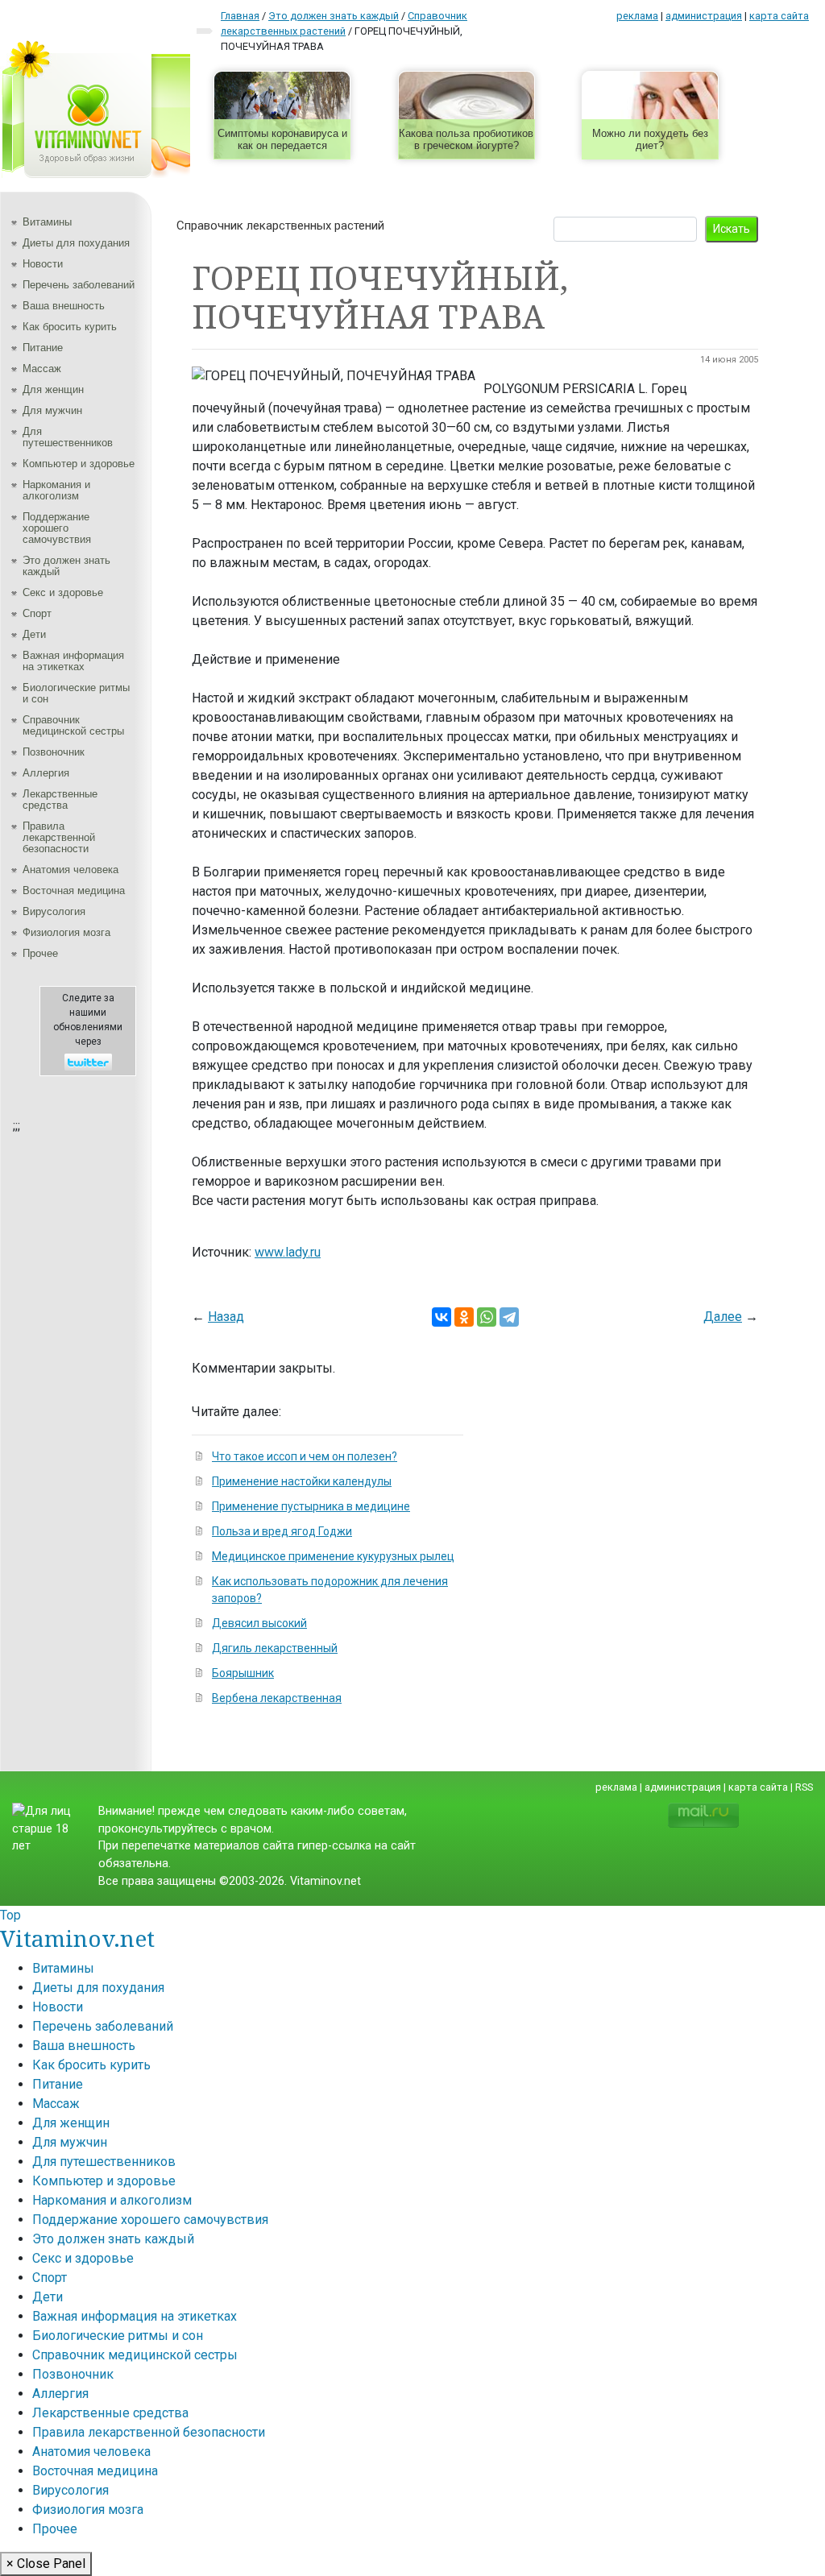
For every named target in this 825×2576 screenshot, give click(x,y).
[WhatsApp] (487, 1317)
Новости (43, 264)
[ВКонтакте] (442, 1317)
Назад (226, 1317)
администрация (704, 16)
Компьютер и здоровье (79, 464)
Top (10, 1915)
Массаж (42, 369)
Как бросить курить (70, 327)
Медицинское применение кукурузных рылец (333, 1556)
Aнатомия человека (70, 870)
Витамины (47, 222)
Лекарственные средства (60, 799)
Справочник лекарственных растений (280, 226)
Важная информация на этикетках (73, 661)
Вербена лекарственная (277, 1698)
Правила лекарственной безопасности (59, 837)
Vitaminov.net (77, 1938)
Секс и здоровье (63, 592)
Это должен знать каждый (66, 566)
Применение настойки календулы (302, 1481)
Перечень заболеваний (79, 285)
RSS (804, 1787)
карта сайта (779, 16)
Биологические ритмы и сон (76, 693)
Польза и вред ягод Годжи (282, 1531)
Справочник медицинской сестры (73, 725)
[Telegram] (509, 1317)
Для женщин (53, 389)
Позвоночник (54, 752)
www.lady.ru (288, 1252)
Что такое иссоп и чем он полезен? (305, 1456)
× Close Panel (46, 2564)
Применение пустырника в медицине (311, 1506)
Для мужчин (52, 410)
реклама (637, 16)
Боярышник (243, 1673)
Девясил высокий (259, 1623)
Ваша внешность (64, 306)
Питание (43, 348)
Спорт (37, 613)
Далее (723, 1317)
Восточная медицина (74, 890)
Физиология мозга (66, 932)
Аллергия (46, 773)
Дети (34, 634)
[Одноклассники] (464, 1317)
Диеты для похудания (76, 243)
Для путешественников (68, 437)
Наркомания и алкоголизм (56, 490)
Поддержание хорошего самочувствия (57, 528)
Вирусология (54, 911)
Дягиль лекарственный (275, 1648)
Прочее (40, 953)
